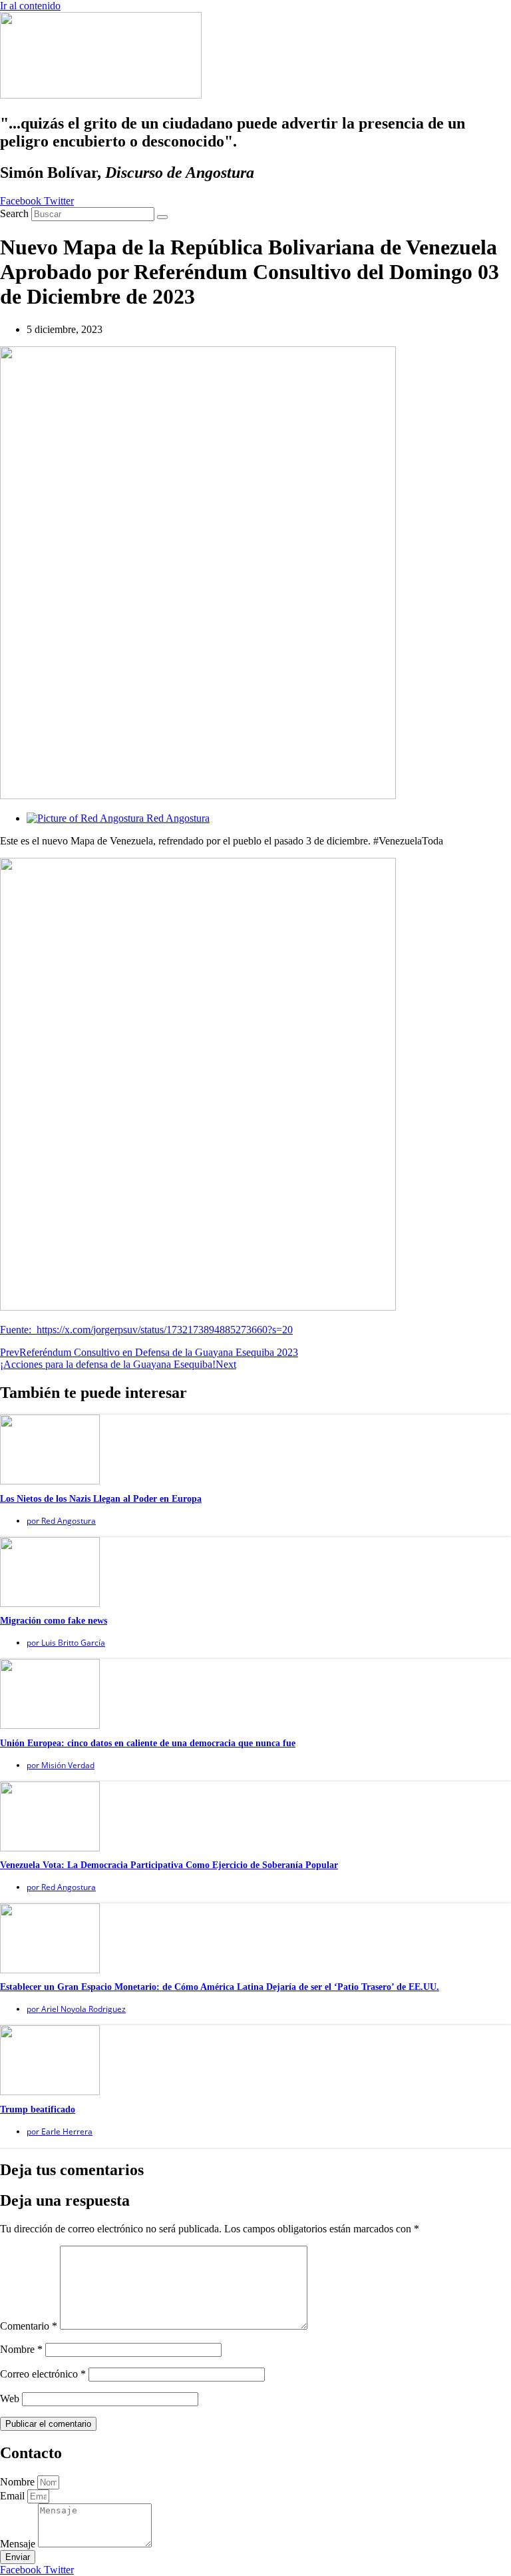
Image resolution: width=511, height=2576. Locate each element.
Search (14, 213)
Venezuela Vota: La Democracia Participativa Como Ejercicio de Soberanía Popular (169, 1865)
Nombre (21, 2349)
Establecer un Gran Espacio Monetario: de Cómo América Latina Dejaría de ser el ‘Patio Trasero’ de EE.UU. (220, 1987)
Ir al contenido (30, 6)
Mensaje (19, 2544)
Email (14, 2496)
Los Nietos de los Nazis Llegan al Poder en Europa (101, 1499)
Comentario (29, 2326)
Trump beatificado (38, 2109)
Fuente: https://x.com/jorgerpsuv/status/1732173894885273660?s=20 (146, 1330)
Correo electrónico (43, 2374)
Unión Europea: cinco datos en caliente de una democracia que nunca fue (148, 1743)
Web (10, 2399)
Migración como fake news (54, 1621)
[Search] (162, 217)
